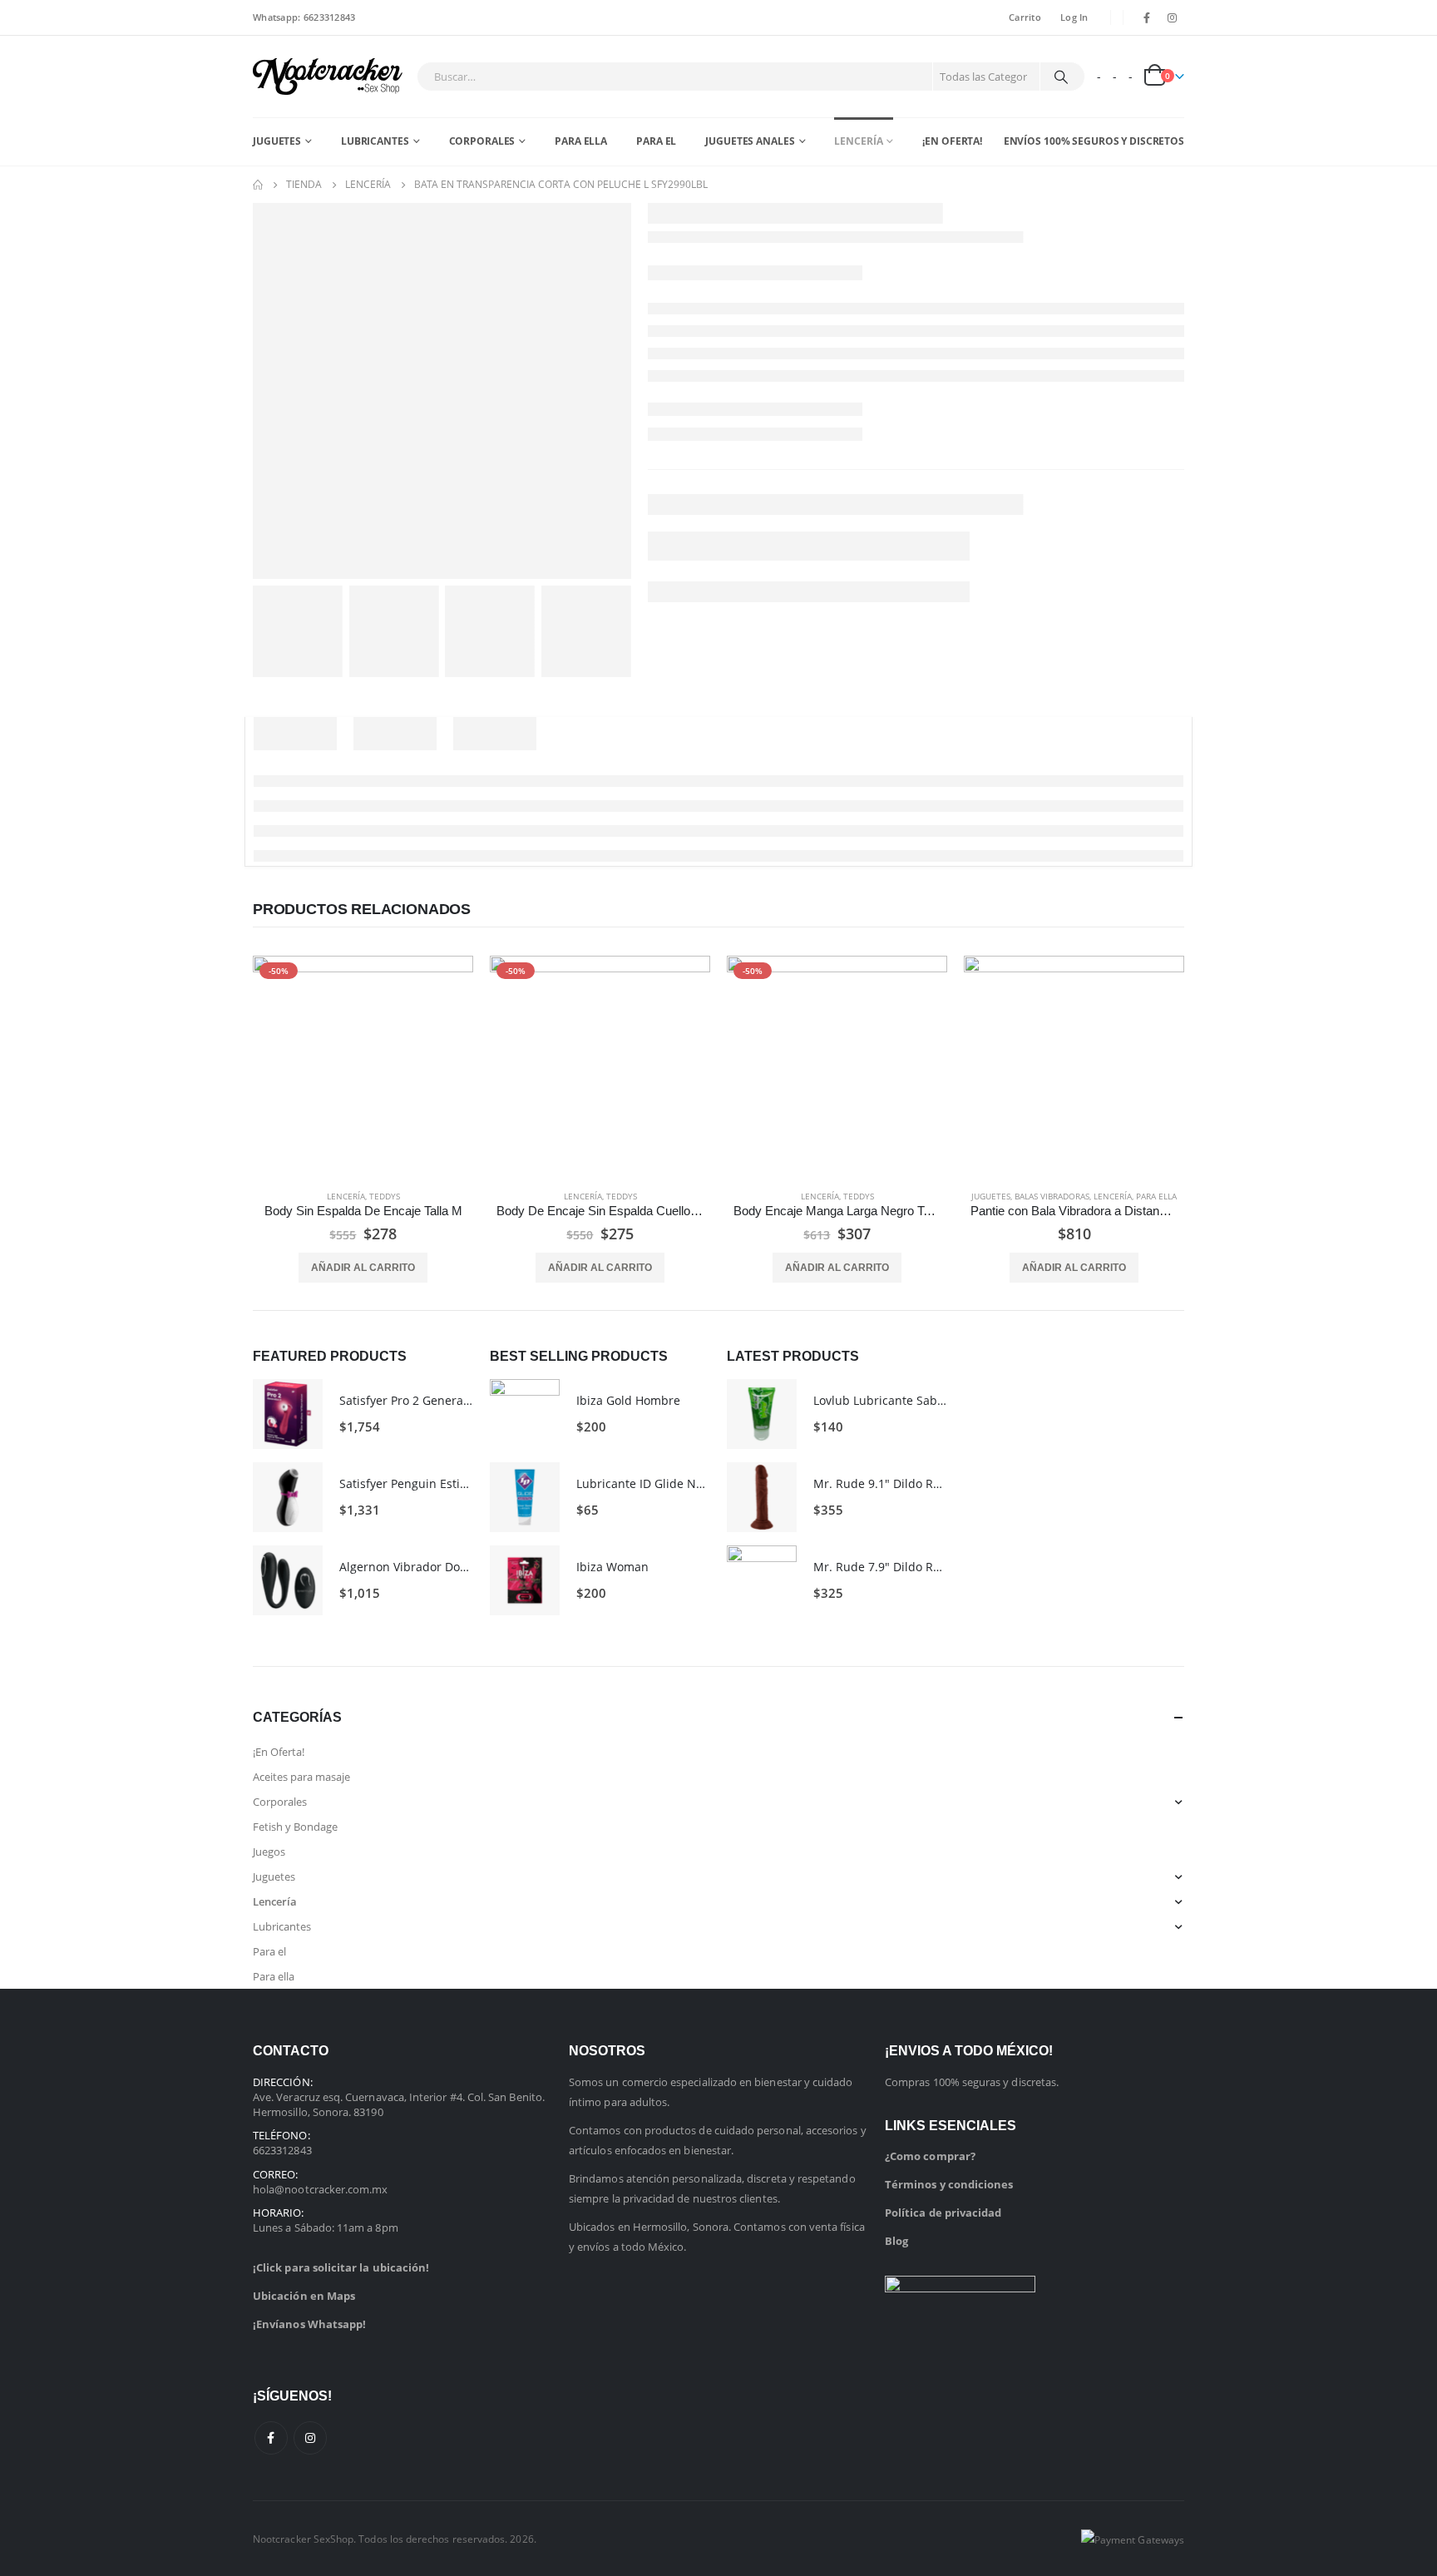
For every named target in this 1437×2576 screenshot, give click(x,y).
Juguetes (277, 141)
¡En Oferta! (952, 141)
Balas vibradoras (1052, 1196)
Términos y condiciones (949, 2184)
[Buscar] (1061, 77)
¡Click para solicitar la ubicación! (341, 2267)
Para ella (581, 141)
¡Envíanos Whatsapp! (309, 2324)
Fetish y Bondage (295, 1827)
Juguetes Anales (750, 141)
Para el (656, 141)
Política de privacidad (943, 2213)
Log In (1074, 17)
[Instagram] (1173, 17)
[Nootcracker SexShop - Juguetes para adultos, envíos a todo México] (328, 77)
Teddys (385, 1196)
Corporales (482, 141)
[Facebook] (1147, 17)
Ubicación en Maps (304, 2296)
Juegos (269, 1852)
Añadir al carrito (363, 1268)
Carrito (1025, 17)
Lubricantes (375, 141)
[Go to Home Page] (258, 185)
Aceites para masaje (301, 1777)
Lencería (858, 141)
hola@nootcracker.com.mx (321, 2189)
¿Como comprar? (930, 2156)
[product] (1074, 1066)
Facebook (271, 2438)
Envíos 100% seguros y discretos (1094, 141)
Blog (896, 2241)
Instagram (310, 2438)
